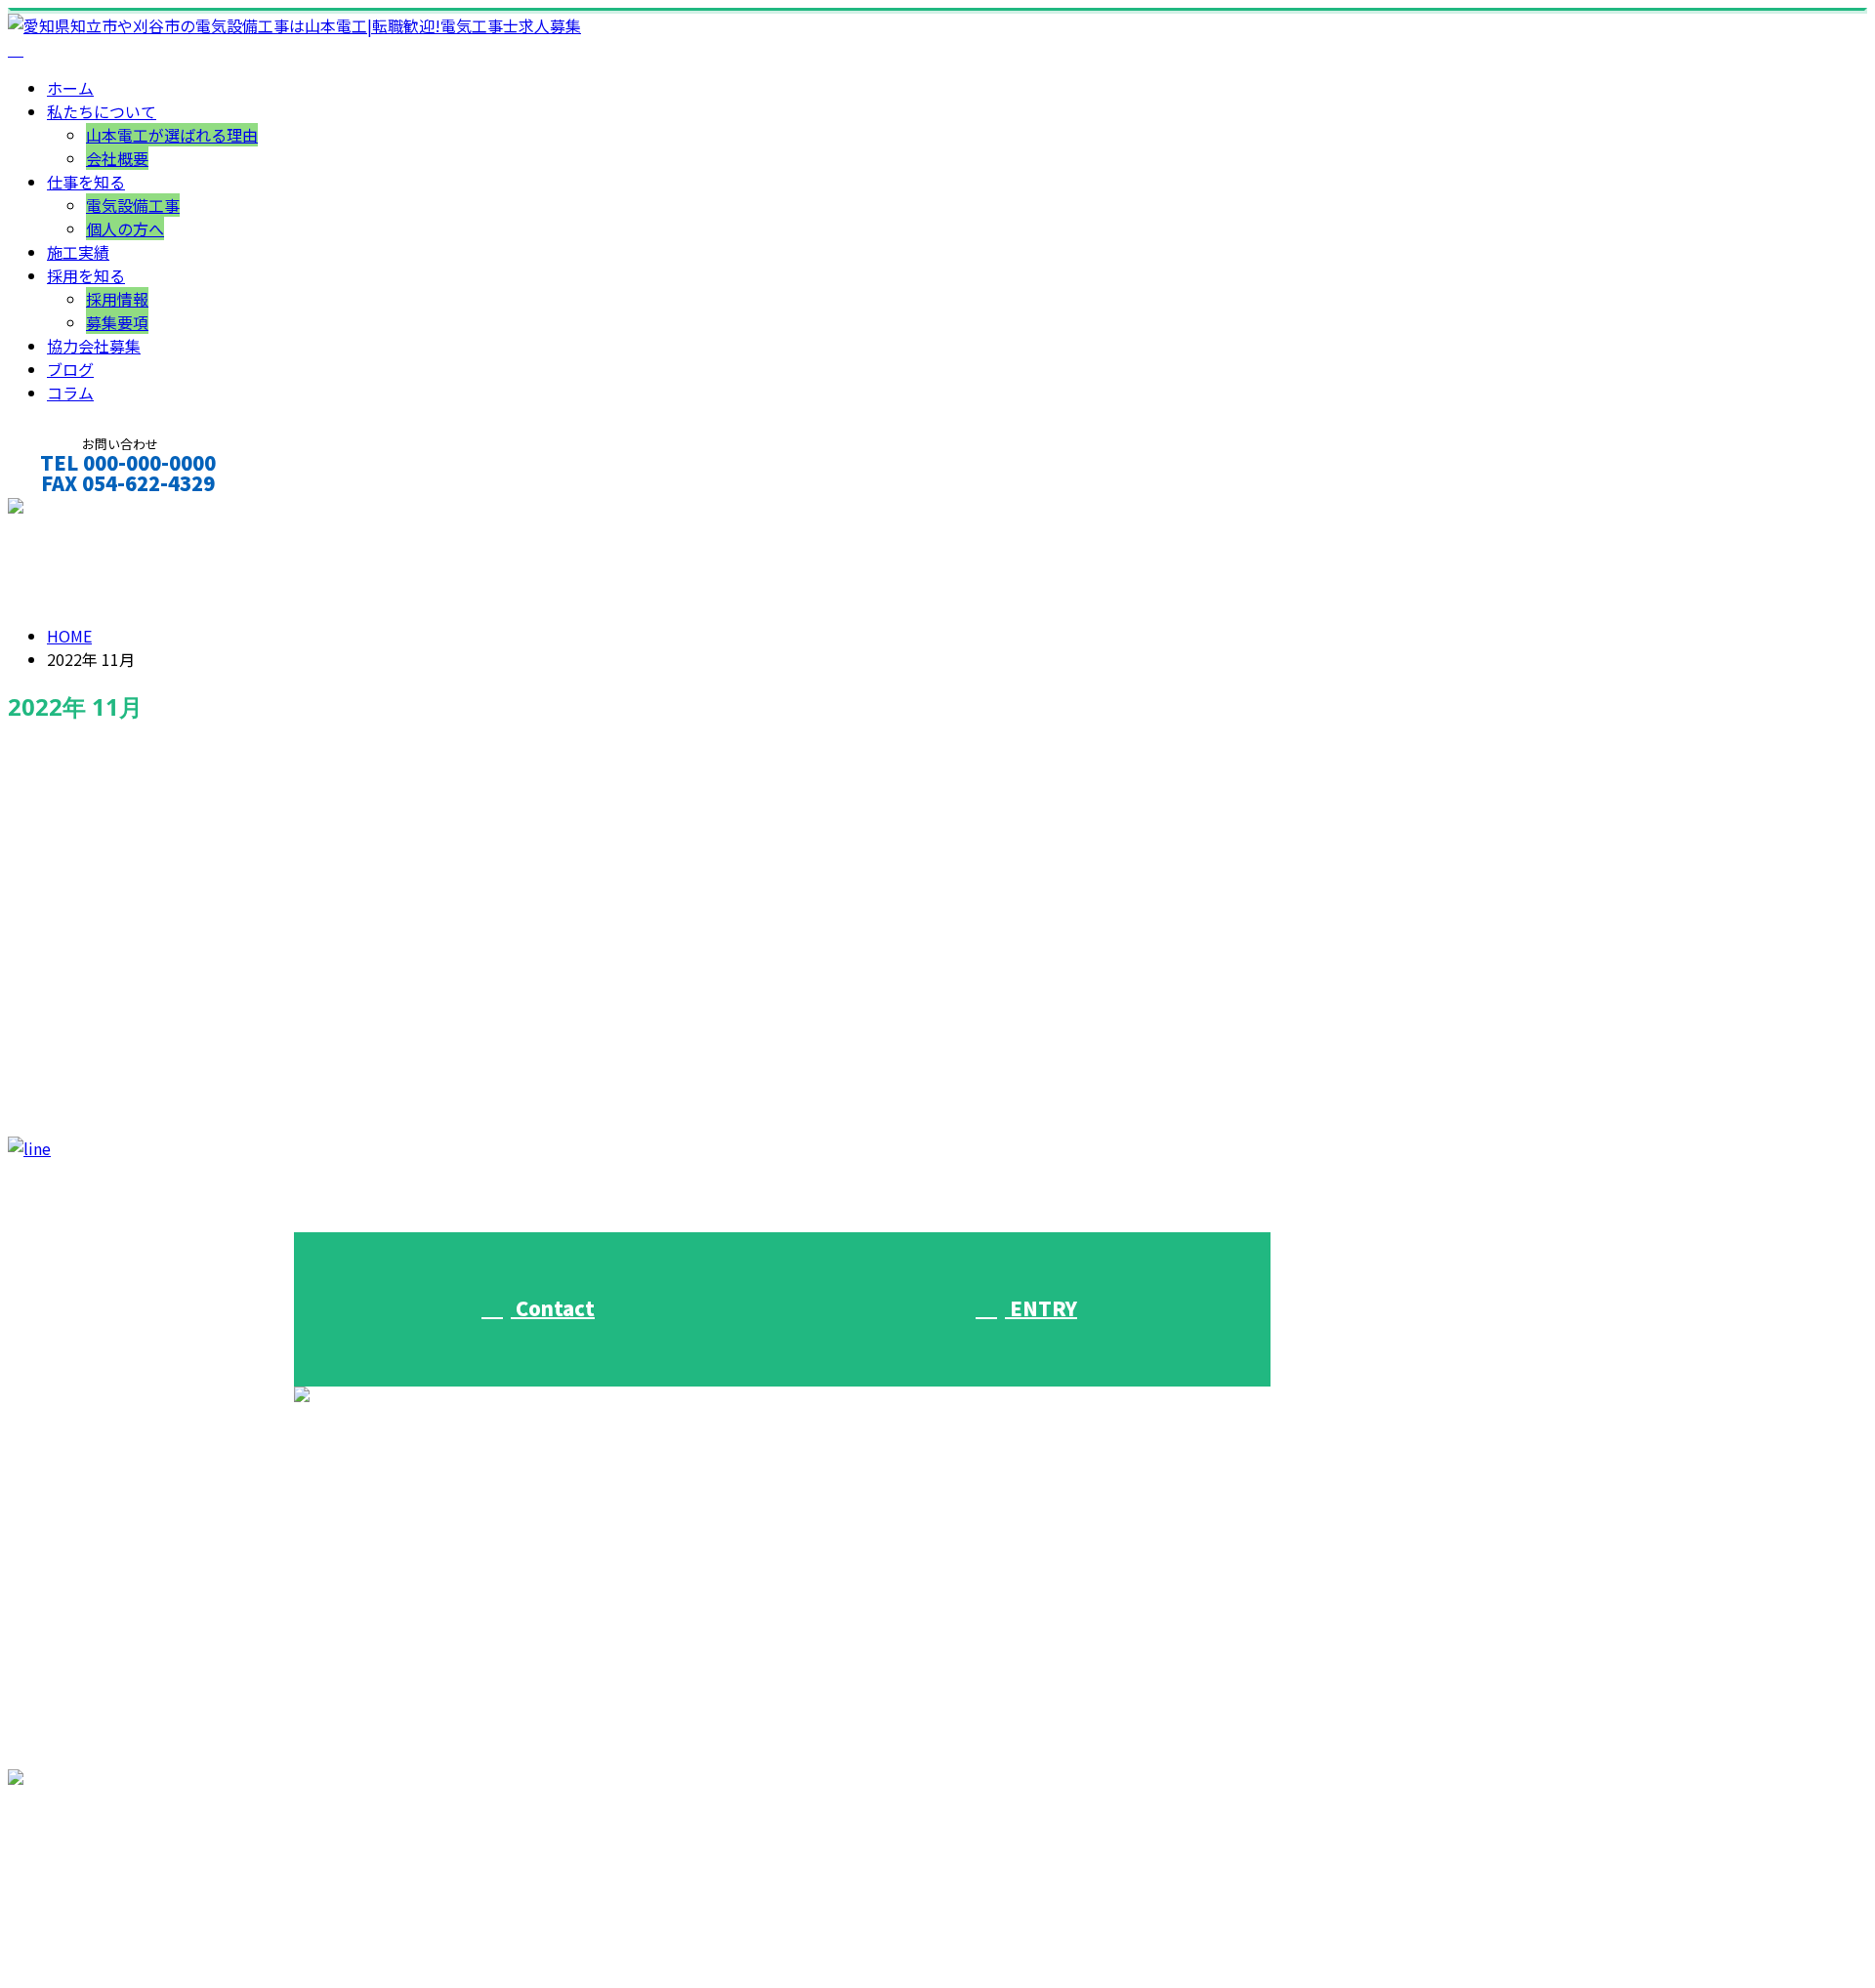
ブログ (70, 369)
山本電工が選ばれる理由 (172, 135)
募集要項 (117, 322)
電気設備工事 (133, 205)
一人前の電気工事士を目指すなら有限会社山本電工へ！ (240, 1027)
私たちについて (102, 111)
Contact (553, 1308)
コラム (70, 393)
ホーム (70, 88)
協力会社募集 (94, 346)
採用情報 (117, 299)
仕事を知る (86, 182)
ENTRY (1041, 1308)
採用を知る (86, 275)
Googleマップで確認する (103, 1884)
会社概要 (117, 158)
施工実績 (78, 252)
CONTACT (76, 509)
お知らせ (117, 1109)
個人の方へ (125, 228)
